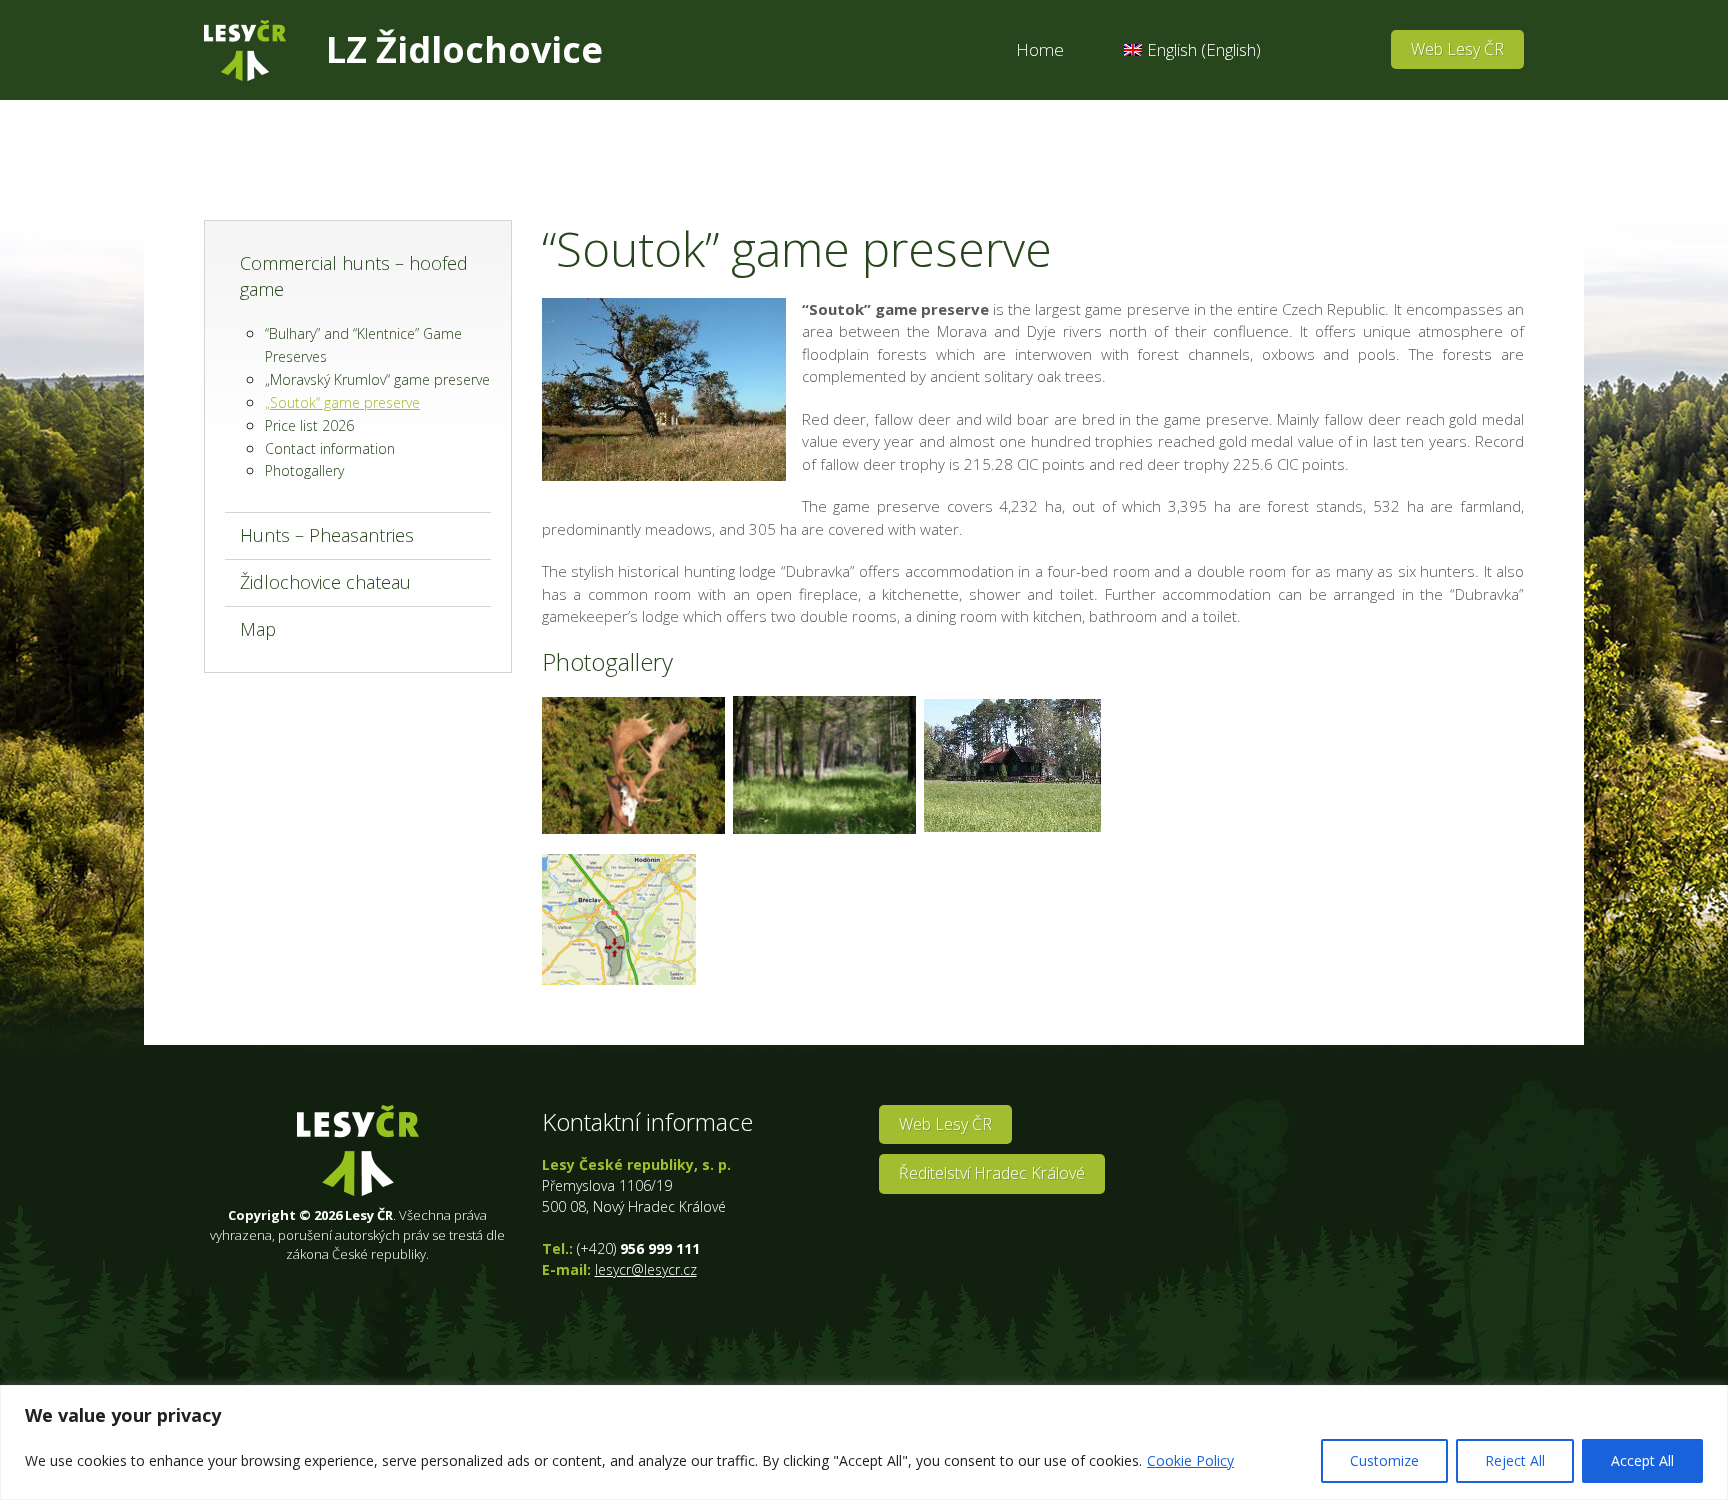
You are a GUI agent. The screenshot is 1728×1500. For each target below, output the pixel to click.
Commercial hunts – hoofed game (354, 276)
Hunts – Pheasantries (327, 535)
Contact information (330, 448)
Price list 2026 (309, 425)
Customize (1384, 1460)
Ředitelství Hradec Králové (992, 1173)
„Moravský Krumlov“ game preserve (377, 379)
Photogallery (304, 470)
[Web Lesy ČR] (245, 50)
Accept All (1642, 1460)
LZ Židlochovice (464, 49)
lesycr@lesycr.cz (646, 1269)
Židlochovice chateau (325, 582)
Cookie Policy (1190, 1460)
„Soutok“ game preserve (342, 402)
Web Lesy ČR (1457, 49)
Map (258, 629)
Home (1040, 49)
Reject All (1515, 1460)
